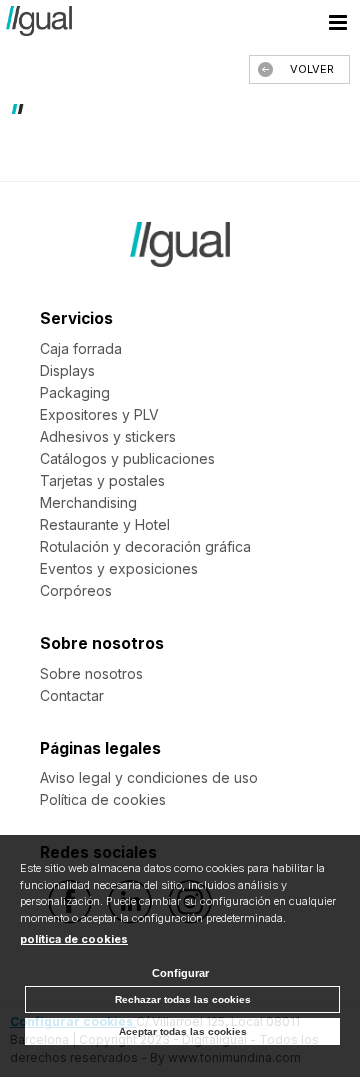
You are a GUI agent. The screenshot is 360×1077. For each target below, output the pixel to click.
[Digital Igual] (39, 24)
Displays (67, 370)
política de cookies (74, 939)
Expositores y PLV (99, 414)
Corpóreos (76, 590)
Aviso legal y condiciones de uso (149, 777)
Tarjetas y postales (102, 480)
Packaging (75, 392)
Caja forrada (81, 348)
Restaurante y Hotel (105, 524)
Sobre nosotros (91, 673)
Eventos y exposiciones (119, 568)
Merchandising (88, 502)
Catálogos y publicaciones (127, 458)
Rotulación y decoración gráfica (145, 546)
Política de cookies (103, 799)
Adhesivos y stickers (108, 436)
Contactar (72, 695)
